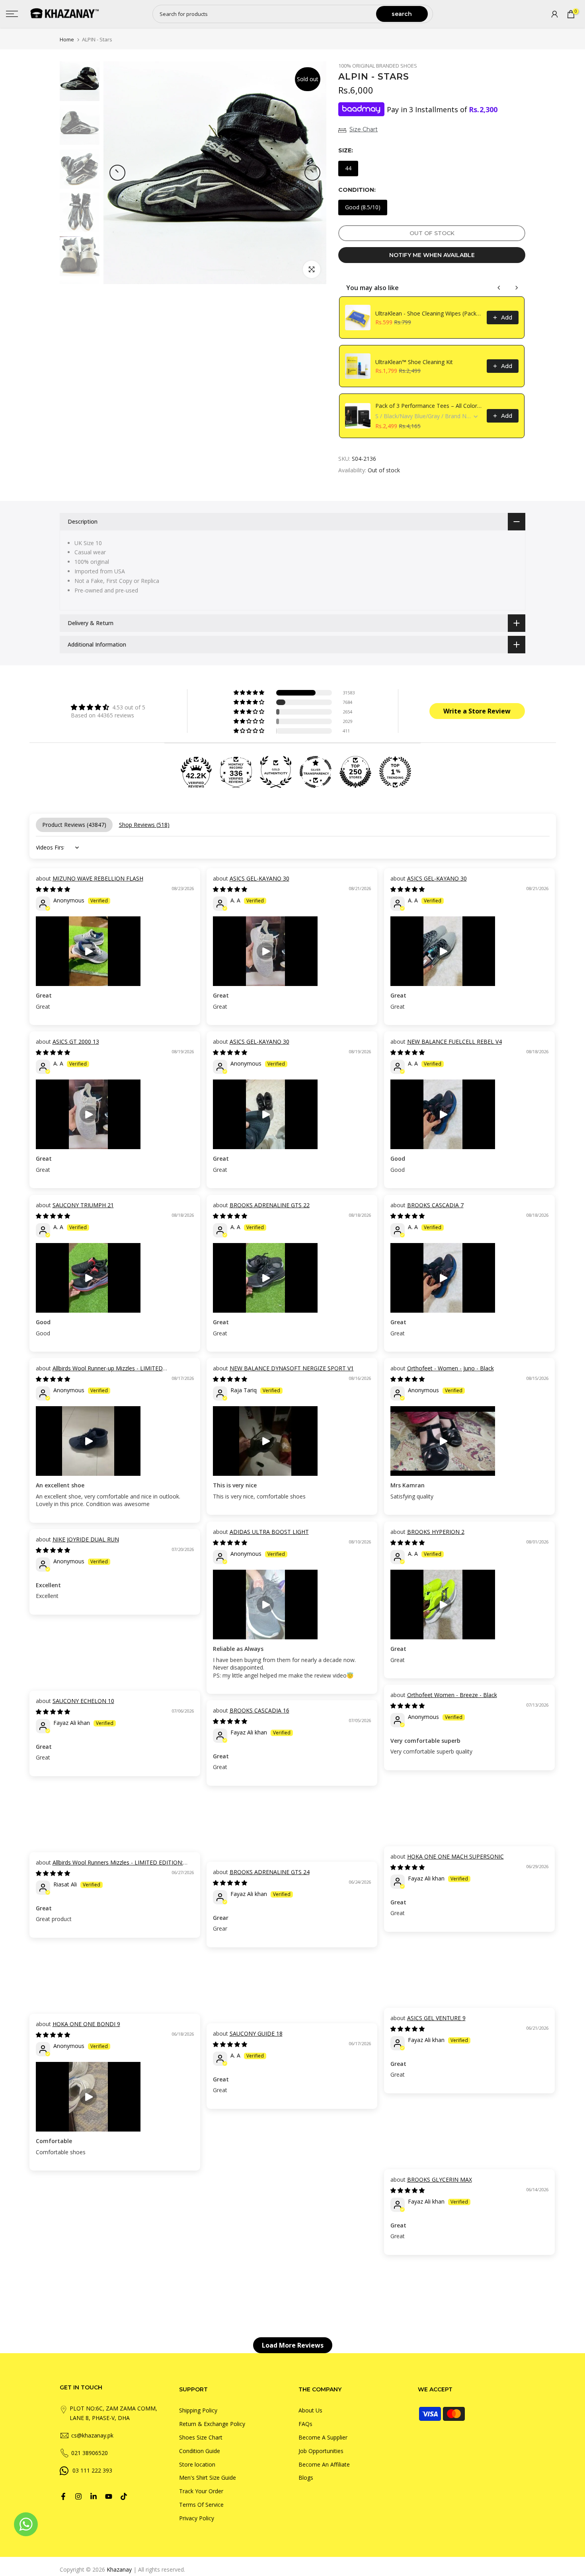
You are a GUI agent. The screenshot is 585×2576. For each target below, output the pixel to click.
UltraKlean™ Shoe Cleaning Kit (414, 362)
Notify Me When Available (432, 255)
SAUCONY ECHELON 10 (83, 1701)
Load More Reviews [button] (293, 2345)
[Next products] (517, 288)
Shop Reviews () (144, 825)
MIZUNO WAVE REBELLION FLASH (98, 878)
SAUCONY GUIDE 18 (256, 2033)
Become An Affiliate (324, 2464)
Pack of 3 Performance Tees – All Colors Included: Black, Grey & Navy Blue (429, 406)
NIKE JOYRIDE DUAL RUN (86, 1539)
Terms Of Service (201, 2505)
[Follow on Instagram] (78, 2496)
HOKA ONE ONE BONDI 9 (86, 2024)
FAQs (305, 2424)
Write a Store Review (477, 711)
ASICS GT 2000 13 (76, 1042)
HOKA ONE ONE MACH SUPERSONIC (455, 1856)
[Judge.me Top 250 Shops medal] (355, 772)
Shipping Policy (198, 2410)
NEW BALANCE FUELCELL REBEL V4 (454, 1042)
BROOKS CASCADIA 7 (435, 1205)
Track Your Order (201, 2491)
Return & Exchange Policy (212, 2424)
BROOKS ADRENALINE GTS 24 (270, 1872)
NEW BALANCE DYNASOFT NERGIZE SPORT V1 (292, 1368)
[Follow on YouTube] (109, 2496)
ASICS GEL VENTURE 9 (436, 2018)
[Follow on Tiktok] (124, 2496)
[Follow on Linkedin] (94, 2496)
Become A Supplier (323, 2437)
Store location (197, 2464)
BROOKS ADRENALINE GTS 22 (270, 1205)
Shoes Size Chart (201, 2437)
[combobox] (265, 14)
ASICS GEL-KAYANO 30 (259, 878)
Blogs (306, 2478)
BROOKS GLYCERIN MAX (440, 2179)
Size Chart (364, 129)
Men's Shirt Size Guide (208, 2478)
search (402, 14)
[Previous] (117, 173)
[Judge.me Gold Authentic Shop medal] (276, 772)
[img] (108, 707)
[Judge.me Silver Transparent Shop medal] (316, 772)
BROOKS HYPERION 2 (436, 1532)
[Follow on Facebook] (63, 2496)
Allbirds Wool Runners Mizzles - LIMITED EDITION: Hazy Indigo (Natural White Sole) (109, 1866)
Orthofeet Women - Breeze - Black (452, 1695)
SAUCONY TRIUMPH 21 (83, 1205)
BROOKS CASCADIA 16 (259, 1710)
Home (67, 40)
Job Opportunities (321, 2451)
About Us (310, 2410)
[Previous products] (499, 288)
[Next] (312, 173)
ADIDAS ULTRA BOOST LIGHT (269, 1532)
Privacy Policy (197, 2518)
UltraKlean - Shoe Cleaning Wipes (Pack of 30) (429, 313)
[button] (250, 693)
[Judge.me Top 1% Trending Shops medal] (395, 772)
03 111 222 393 (92, 2470)
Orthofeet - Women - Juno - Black (450, 1368)
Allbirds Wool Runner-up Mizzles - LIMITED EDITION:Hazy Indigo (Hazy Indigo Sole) (99, 1372)
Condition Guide (200, 2451)
